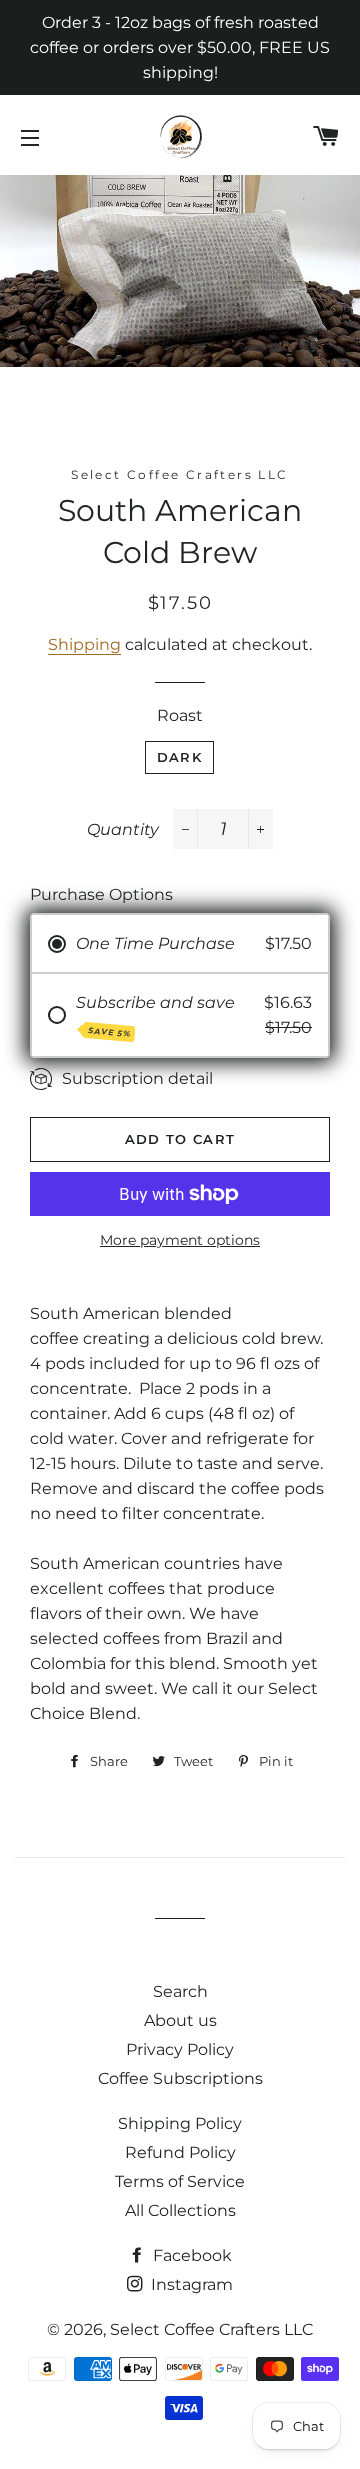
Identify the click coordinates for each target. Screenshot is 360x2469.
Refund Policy (180, 2152)
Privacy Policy (180, 2049)
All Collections (180, 2210)
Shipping (84, 644)
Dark (179, 757)
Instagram (190, 2284)
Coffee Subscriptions (180, 2078)
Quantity (123, 829)
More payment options (180, 1240)
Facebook (190, 2255)
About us (180, 2020)
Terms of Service (180, 2181)
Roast (180, 715)
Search (180, 1991)
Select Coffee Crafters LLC (211, 2329)
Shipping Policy (180, 2123)
